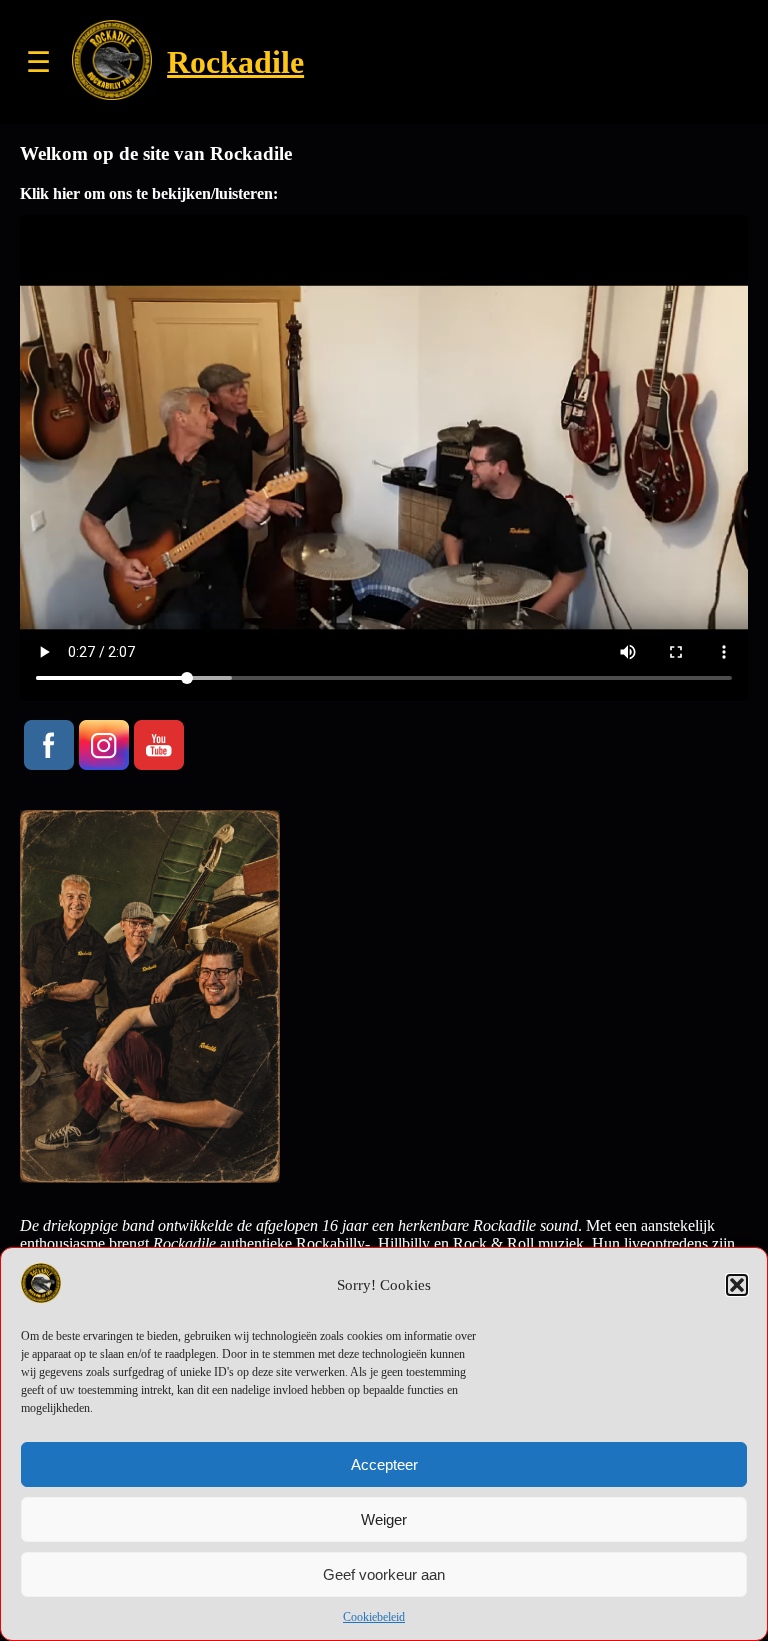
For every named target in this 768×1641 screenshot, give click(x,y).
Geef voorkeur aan (384, 1574)
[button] (737, 1285)
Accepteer (384, 1464)
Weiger (384, 1519)
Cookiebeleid (374, 1617)
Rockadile (235, 62)
